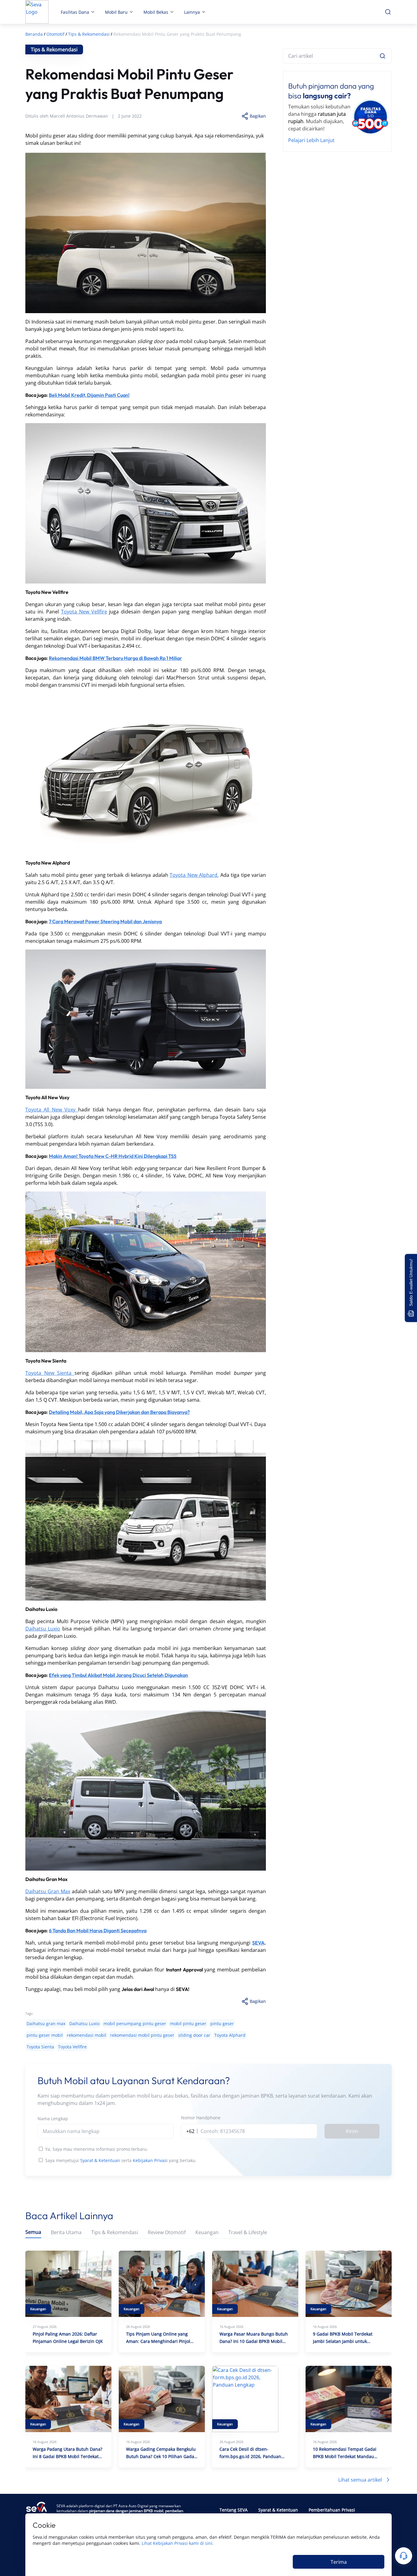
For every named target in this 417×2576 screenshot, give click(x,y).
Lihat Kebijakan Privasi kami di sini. (178, 2543)
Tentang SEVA (234, 2510)
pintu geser (222, 2023)
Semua (33, 2232)
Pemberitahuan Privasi (332, 2510)
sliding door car (194, 2035)
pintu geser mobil (45, 2035)
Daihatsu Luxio (43, 1629)
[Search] (383, 56)
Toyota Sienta (40, 2047)
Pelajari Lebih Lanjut (311, 140)
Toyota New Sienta (50, 1373)
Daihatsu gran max (46, 2023)
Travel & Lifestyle (248, 2232)
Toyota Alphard (230, 2035)
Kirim (352, 2131)
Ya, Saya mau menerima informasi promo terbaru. (97, 2149)
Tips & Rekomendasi (115, 2232)
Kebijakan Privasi (150, 2160)
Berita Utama (66, 2232)
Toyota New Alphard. (194, 875)
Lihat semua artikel (360, 2480)
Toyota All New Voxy (52, 1110)
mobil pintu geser (188, 2023)
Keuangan (207, 2232)
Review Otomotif (167, 2232)
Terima (339, 2562)
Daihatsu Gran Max (48, 1891)
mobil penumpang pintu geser (135, 2023)
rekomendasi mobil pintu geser (142, 2035)
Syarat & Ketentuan (100, 2160)
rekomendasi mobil (87, 2035)
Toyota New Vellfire (84, 612)
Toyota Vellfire (72, 2047)
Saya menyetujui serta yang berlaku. (121, 2160)
